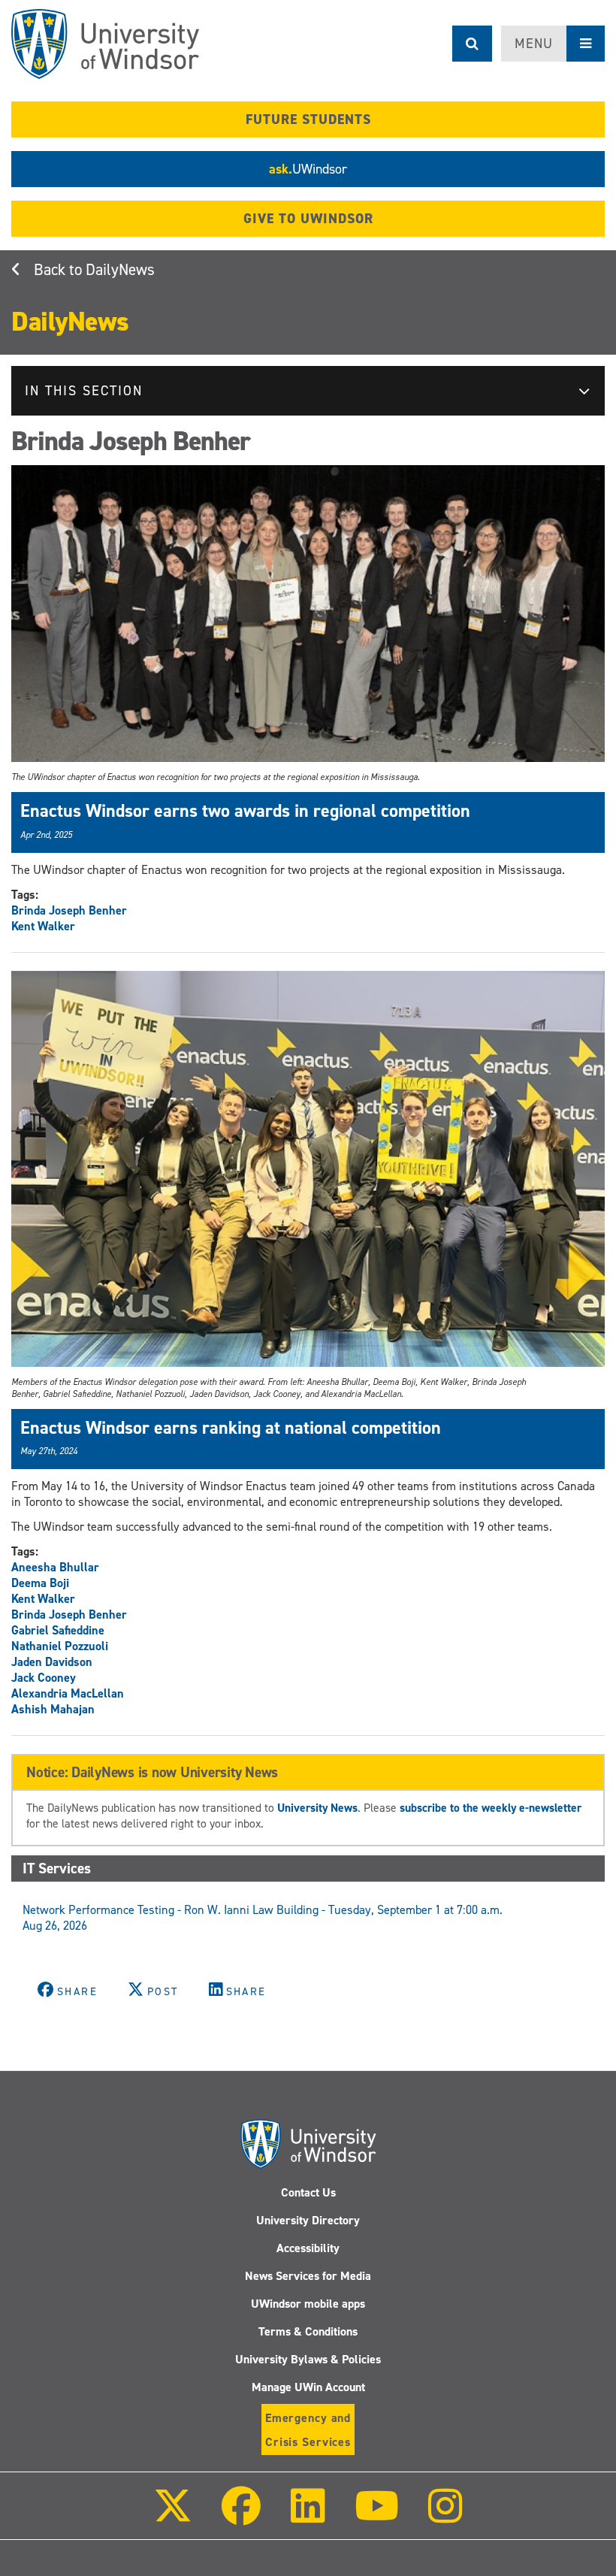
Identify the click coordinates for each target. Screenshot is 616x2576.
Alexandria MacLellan (68, 1693)
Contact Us (308, 2192)
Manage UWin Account (308, 2387)
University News (317, 1808)
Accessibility (308, 2248)
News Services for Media (308, 2276)
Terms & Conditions (308, 2331)
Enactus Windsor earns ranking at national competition (231, 1428)
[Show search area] (472, 44)
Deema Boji (40, 1583)
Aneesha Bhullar (55, 1567)
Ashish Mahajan (53, 1709)
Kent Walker (43, 926)
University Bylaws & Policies (308, 2359)
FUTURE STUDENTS (308, 119)
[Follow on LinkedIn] (307, 2516)
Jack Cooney (44, 1678)
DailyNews (120, 270)
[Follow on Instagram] (445, 2516)
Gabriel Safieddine (58, 1630)
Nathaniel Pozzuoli (60, 1646)
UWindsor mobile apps (308, 2304)
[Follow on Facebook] (241, 2516)
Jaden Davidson (52, 1662)
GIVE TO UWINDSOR (308, 219)
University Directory (308, 2220)
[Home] (105, 44)
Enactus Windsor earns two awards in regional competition (245, 811)
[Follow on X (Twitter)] (173, 2516)
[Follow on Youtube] (377, 2516)
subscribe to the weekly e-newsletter (491, 1808)
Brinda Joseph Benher (69, 910)
